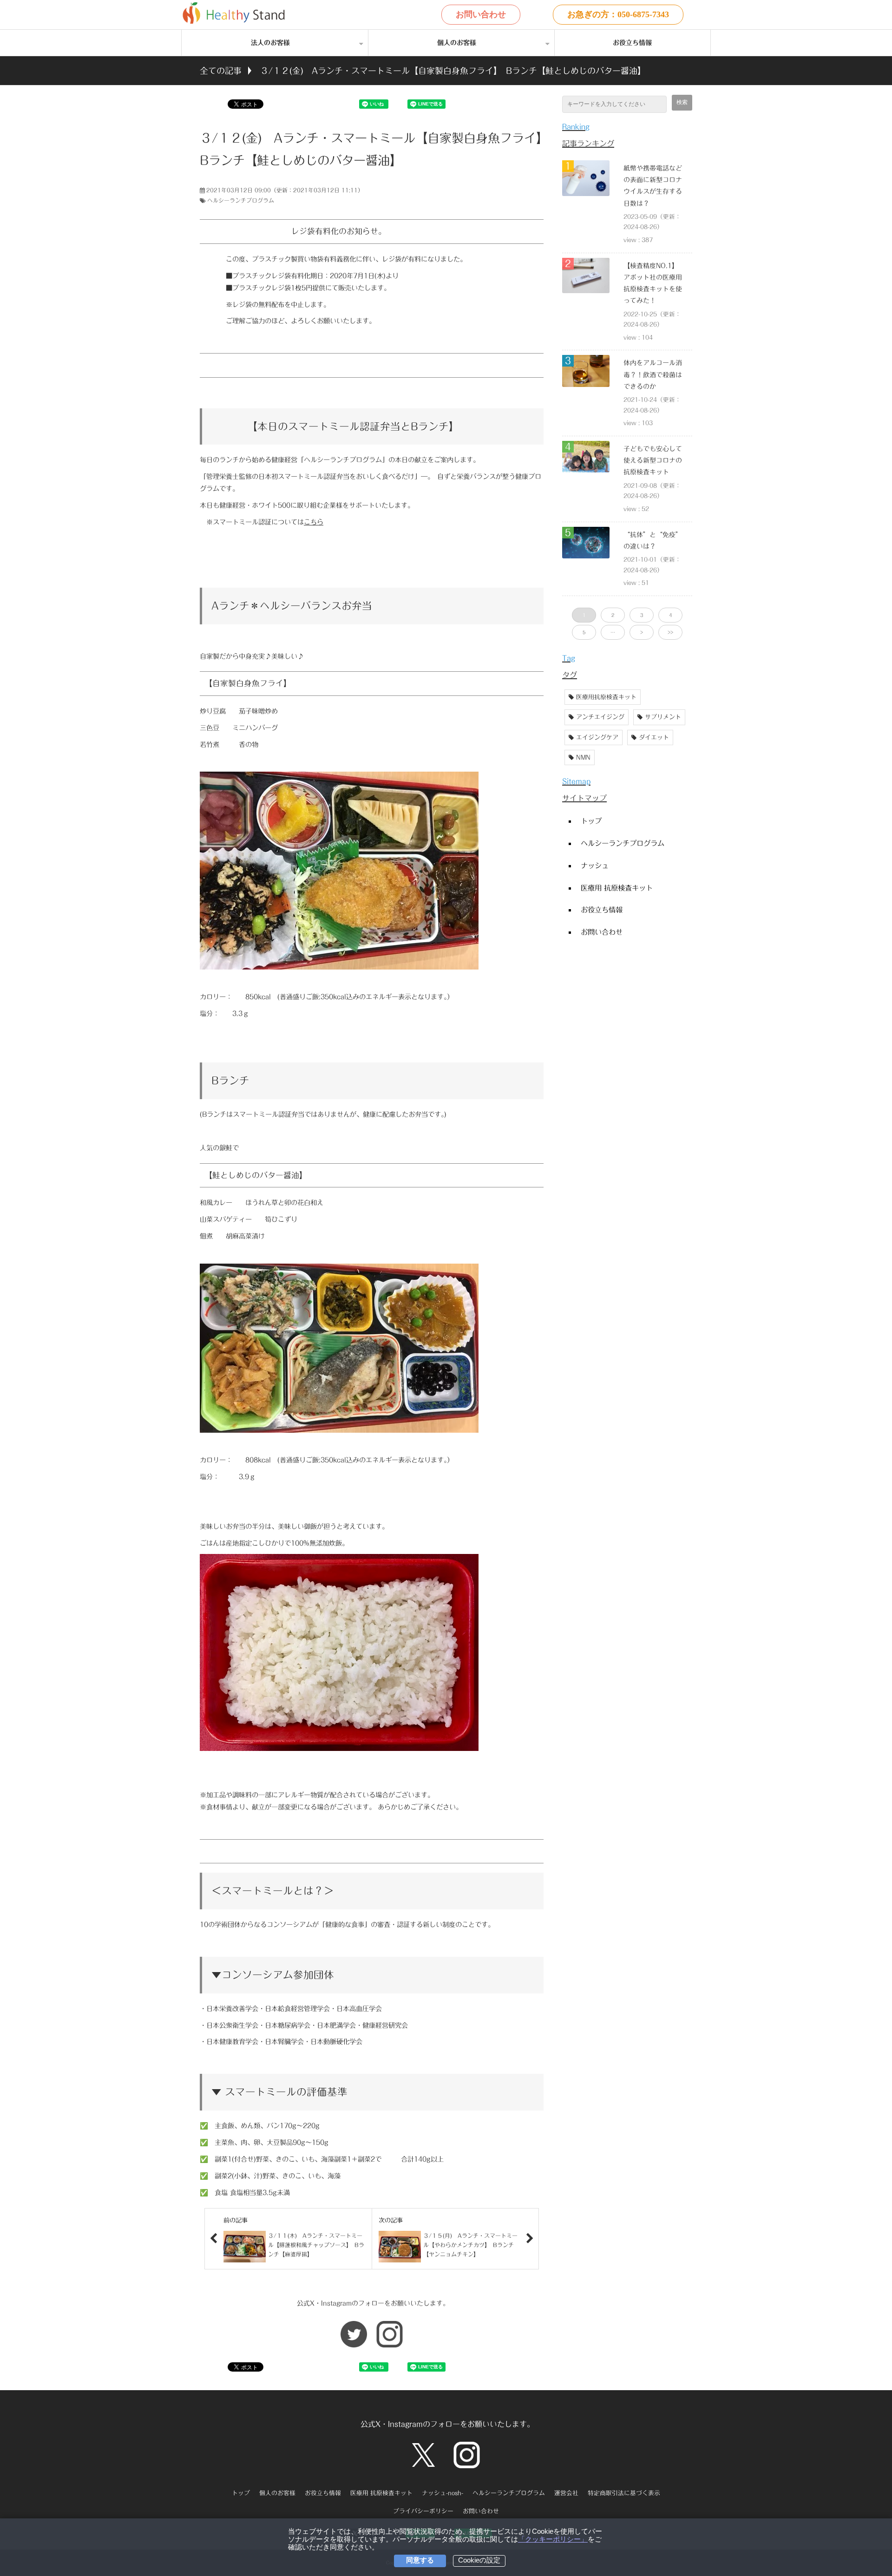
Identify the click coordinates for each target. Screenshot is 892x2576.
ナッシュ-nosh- (443, 2493)
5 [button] (584, 632)
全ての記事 (221, 71)
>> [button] (670, 632)
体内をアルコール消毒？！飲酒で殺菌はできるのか (653, 374)
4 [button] (670, 615)
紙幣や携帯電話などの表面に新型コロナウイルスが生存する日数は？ (653, 186)
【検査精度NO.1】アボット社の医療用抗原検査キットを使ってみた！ (653, 283)
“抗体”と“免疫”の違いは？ (653, 541)
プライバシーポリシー (423, 2511)
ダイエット (654, 737)
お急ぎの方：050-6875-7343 (618, 14)
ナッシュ (595, 865)
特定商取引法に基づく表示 (624, 2493)
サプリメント (663, 717)
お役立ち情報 (632, 43)
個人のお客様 (457, 43)
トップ (591, 821)
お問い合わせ (481, 14)
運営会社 (566, 2493)
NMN (583, 757)
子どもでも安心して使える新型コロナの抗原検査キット (653, 460)
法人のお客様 (270, 43)
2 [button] (613, 615)
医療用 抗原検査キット (617, 888)
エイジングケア (597, 737)
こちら (314, 522)
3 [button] (642, 615)
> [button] (642, 632)
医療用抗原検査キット (606, 697)
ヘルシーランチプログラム (241, 200)
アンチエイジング (600, 717)
